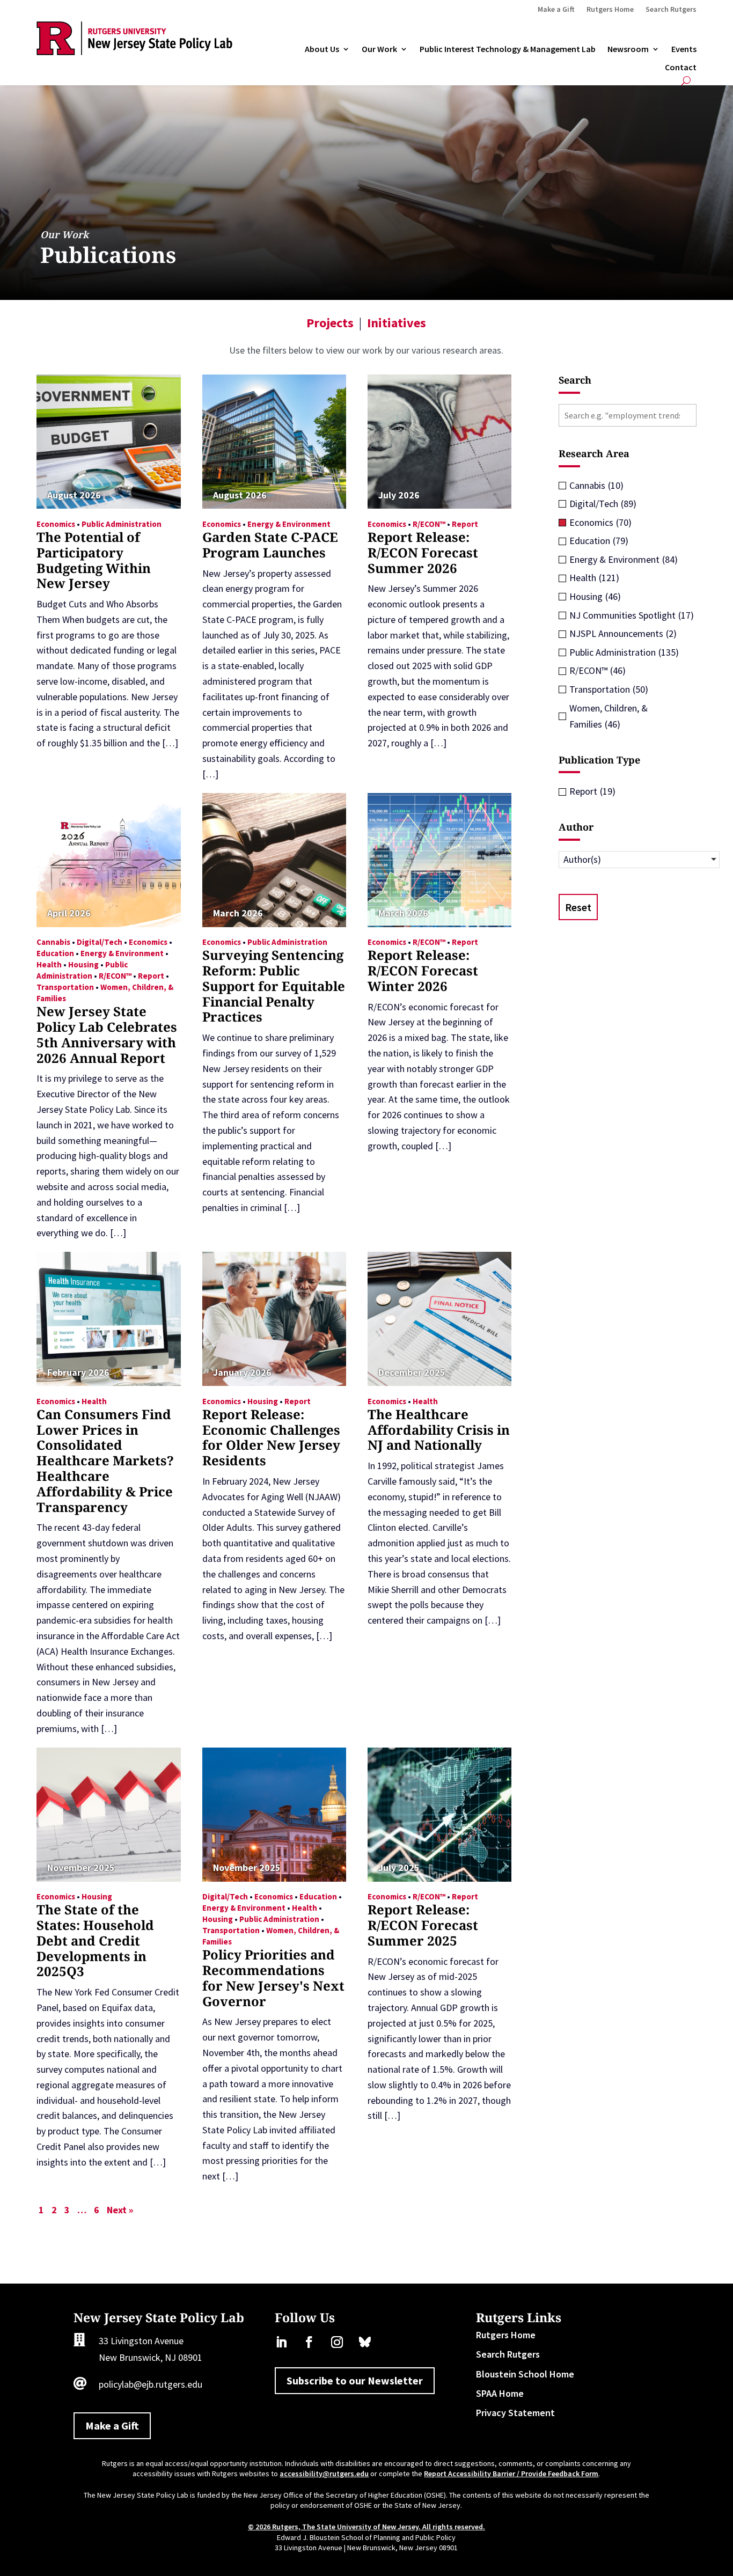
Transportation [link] (65, 987)
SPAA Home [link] (500, 2393)
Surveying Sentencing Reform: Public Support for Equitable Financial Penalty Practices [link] (274, 986)
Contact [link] (681, 68)
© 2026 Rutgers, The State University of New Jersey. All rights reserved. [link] (366, 2527)
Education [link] (55, 953)
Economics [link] (56, 524)
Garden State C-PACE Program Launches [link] (270, 545)
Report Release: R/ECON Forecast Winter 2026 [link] (423, 970)
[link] (134, 52)
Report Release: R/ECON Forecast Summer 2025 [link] (423, 1925)
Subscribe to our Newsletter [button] (355, 2380)
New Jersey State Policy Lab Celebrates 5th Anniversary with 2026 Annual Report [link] (107, 1034)
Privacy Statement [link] (515, 2413)
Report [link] (465, 524)
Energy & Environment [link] (289, 524)
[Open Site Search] (686, 81)
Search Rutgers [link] (671, 10)
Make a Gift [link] (556, 10)
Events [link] (684, 49)
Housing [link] (83, 964)
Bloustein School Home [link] (525, 2374)
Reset (578, 907)
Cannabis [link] (53, 942)
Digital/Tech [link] (100, 942)
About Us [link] (322, 49)
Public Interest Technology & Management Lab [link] (508, 49)
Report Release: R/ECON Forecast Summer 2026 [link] (423, 552)
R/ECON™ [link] (429, 524)
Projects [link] (330, 323)
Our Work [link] (379, 49)
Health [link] (49, 964)
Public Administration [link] (122, 524)
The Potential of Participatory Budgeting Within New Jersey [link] (94, 560)
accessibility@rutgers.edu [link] (324, 2474)
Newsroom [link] (628, 49)
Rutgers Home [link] (610, 10)
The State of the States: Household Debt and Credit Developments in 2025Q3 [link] (95, 1940)
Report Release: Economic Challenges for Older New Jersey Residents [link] (271, 1437)
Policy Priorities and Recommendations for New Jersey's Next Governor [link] (273, 1977)
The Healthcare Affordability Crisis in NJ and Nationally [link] (439, 1430)
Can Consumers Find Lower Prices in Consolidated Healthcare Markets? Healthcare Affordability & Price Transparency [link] (105, 1461)
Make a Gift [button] (112, 2425)
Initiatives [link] (397, 323)
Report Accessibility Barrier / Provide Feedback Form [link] (511, 2474)
